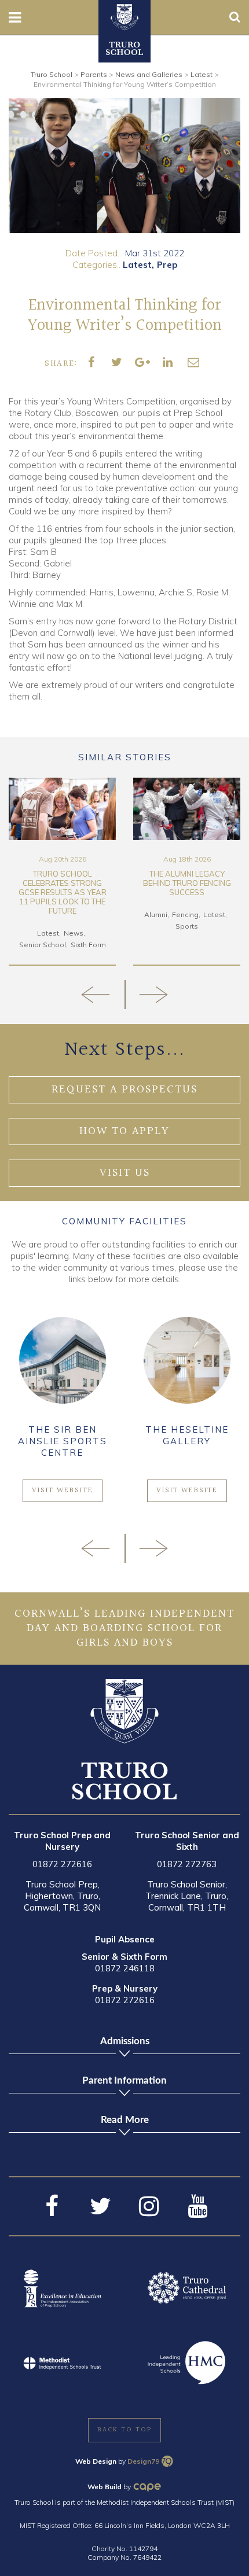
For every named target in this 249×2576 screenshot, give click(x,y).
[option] (124, 165)
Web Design (96, 2461)
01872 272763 (187, 1864)
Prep (167, 265)
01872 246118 (125, 1968)
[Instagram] (149, 2206)
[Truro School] (124, 16)
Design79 (143, 2461)
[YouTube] (197, 2206)
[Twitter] (100, 2206)
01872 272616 (62, 1864)
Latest (137, 265)
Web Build (105, 2487)
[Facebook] (52, 2206)
